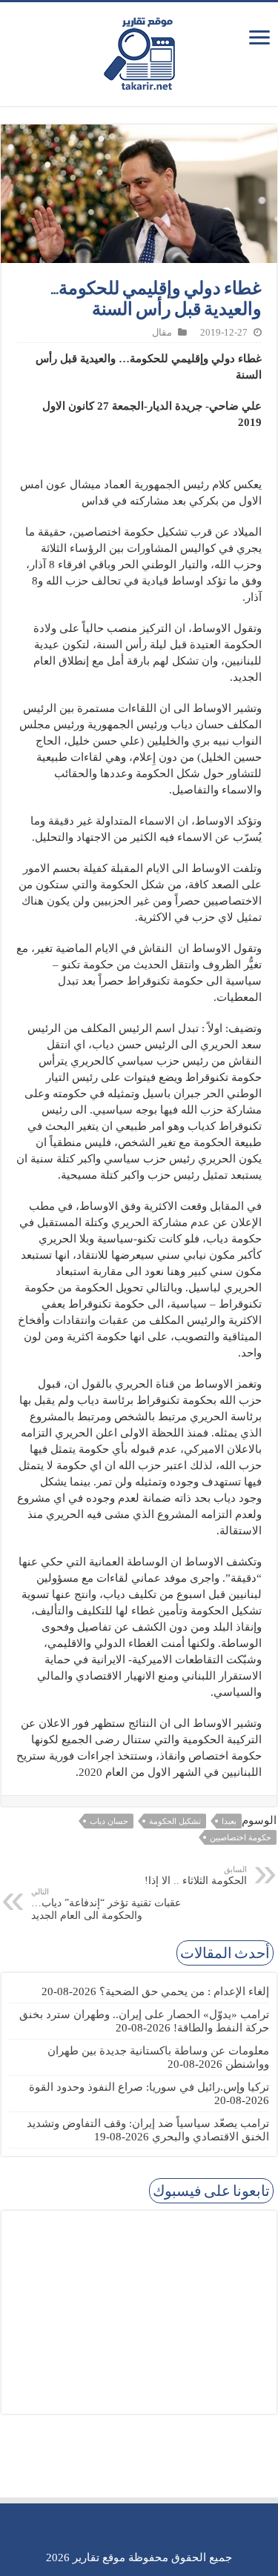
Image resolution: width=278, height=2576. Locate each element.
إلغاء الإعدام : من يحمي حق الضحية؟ (184, 1991)
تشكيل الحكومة (175, 1821)
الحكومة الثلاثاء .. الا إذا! (196, 1876)
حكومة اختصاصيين (241, 1837)
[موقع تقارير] (139, 51)
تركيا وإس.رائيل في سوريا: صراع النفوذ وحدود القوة (149, 2087)
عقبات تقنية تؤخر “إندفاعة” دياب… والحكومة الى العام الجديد (106, 1904)
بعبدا (229, 1821)
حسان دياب (109, 1821)
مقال (162, 333)
